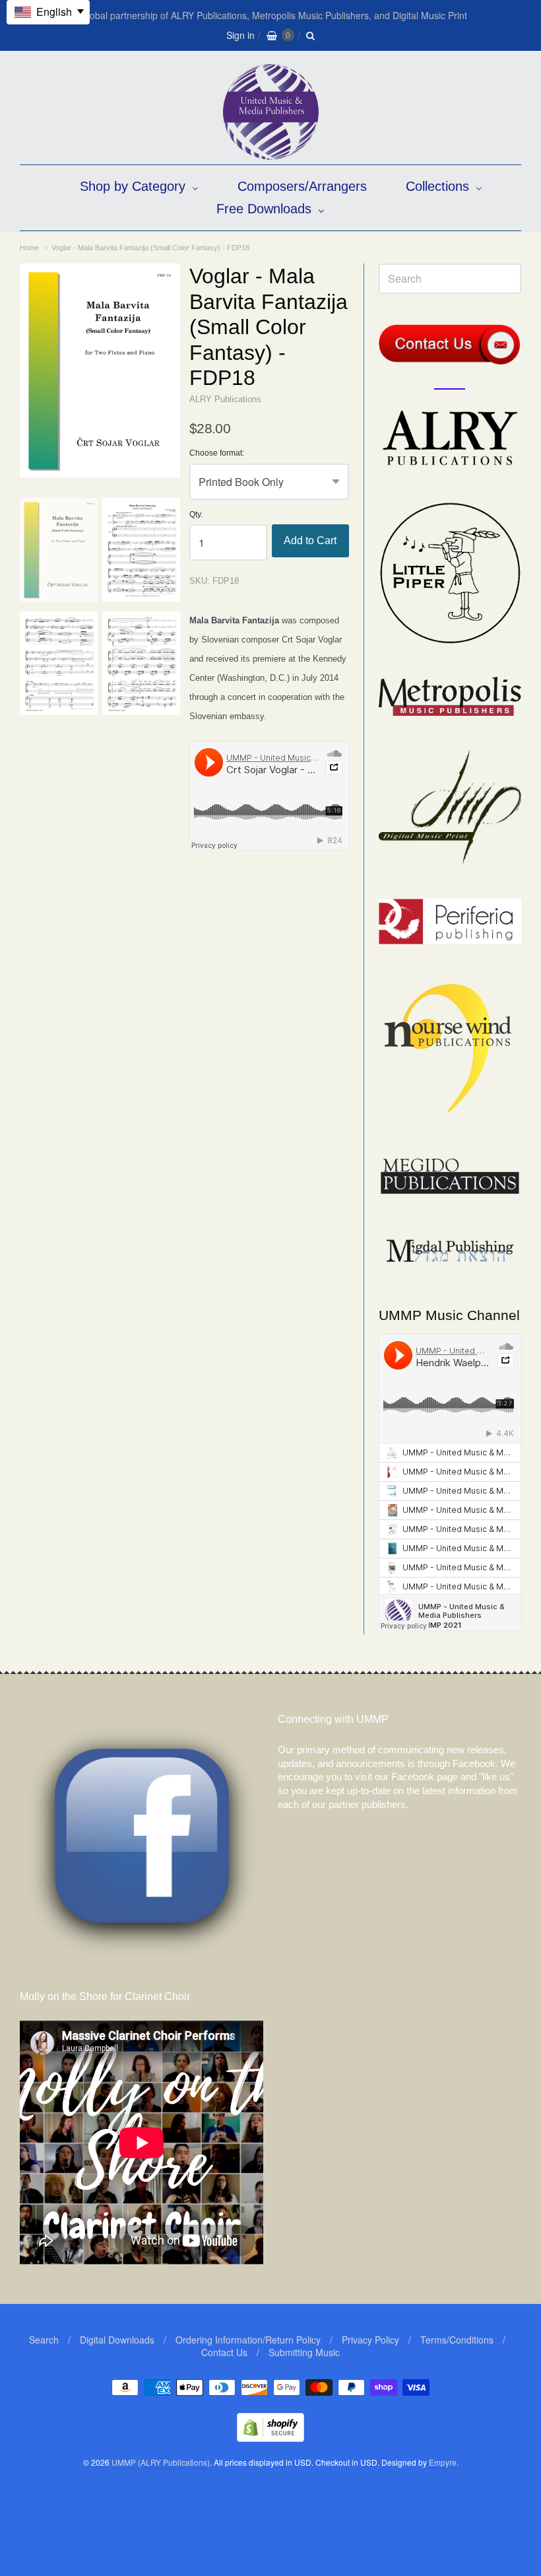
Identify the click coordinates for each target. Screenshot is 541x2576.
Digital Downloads (117, 2340)
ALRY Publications (225, 399)
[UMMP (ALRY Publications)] (271, 153)
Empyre (443, 2462)
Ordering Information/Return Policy (248, 2340)
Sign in (240, 35)
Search (44, 2340)
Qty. (196, 515)
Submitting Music (304, 2352)
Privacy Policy (370, 2340)
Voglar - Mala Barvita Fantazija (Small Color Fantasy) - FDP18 (150, 248)
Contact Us (224, 2352)
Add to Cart (310, 540)
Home (29, 248)
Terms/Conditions (457, 2340)
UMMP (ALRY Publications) (161, 2462)
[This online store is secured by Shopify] (270, 2438)
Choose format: (217, 453)
